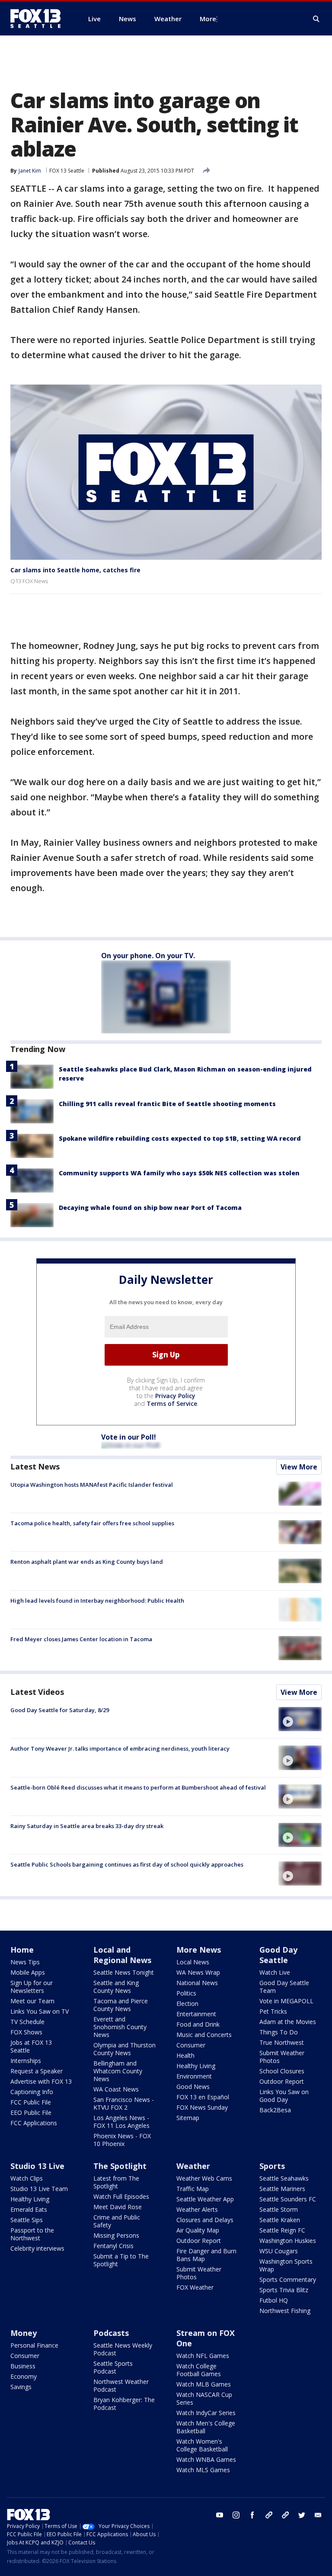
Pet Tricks (273, 2011)
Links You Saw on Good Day (284, 2096)
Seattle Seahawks (284, 2178)
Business (23, 2366)
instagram (236, 2515)
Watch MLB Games (204, 2384)
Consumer (191, 2045)
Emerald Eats (29, 2209)
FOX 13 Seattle (67, 171)
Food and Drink (198, 2024)
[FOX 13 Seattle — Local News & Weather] (39, 19)
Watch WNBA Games (206, 2459)
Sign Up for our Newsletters (32, 1987)
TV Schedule (27, 2022)
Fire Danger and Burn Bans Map (206, 2255)
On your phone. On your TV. (148, 956)
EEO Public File (31, 2112)
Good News (193, 2087)
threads (285, 2515)
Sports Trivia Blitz (284, 2290)
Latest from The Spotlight (116, 2182)
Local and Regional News (122, 1955)
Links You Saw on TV (40, 2011)
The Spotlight (120, 2166)
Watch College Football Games (199, 2370)
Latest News (35, 1466)
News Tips (25, 1962)
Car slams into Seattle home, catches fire (75, 570)
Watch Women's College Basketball (202, 2445)
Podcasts (111, 2333)
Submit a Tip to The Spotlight (121, 2260)
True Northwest (282, 2042)
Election (187, 2003)
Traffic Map (193, 2189)
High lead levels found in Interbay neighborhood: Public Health (97, 1601)
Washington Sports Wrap (286, 2265)
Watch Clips (27, 2178)
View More (299, 1467)
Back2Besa (275, 2110)
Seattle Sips (27, 2220)
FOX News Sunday (202, 2107)
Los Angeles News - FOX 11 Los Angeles (121, 2122)
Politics (186, 1993)
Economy (24, 2376)
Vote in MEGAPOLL (286, 2001)
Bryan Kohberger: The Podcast (124, 2404)
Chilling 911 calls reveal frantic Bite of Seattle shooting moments (167, 1104)
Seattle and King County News (116, 1987)
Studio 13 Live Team (39, 2189)
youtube (220, 2515)
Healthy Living (196, 2066)
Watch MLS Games (203, 2470)
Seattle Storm (279, 2209)
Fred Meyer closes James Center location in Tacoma (81, 1639)
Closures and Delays (205, 2220)
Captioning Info (32, 2092)
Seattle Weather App (205, 2199)
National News (197, 1983)
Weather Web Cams (204, 2178)
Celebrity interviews (37, 2248)
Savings (21, 2387)
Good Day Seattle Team (284, 1987)
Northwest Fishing (285, 2311)
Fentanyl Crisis (113, 2246)
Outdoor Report (282, 2081)
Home (22, 1950)
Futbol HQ (274, 2300)
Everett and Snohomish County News (120, 2027)
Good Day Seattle (278, 1955)
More (208, 19)
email (318, 2515)
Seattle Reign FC (282, 2230)
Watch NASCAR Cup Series (204, 2398)
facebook (252, 2515)
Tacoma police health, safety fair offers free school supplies (92, 1523)
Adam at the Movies (288, 2022)
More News (199, 1950)
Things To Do (279, 2032)
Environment (194, 2076)
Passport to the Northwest (32, 2234)
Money (24, 2333)
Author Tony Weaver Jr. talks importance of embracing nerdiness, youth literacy (120, 1748)
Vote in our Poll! (129, 1437)
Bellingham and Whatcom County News (118, 2071)
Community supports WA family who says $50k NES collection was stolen (179, 1173)
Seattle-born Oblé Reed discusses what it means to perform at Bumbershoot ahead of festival (138, 1787)
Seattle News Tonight (124, 1972)
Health (185, 2055)
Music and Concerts (204, 2035)
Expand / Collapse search (316, 19)
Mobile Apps (28, 1972)
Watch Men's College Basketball (206, 2427)
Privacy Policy (175, 1396)
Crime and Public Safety (117, 2221)
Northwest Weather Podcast (121, 2385)
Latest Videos (37, 1692)
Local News (193, 1962)
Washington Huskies (288, 2241)
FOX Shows (26, 2032)
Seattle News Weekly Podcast (123, 2349)
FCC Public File (31, 2102)
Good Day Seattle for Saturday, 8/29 (60, 1710)
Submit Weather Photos (282, 2057)
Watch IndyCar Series (206, 2413)
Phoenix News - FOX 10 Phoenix (122, 2140)
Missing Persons (116, 2235)
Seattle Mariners (282, 2189)
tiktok (269, 2515)
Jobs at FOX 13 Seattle (31, 2046)
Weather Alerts (197, 2209)
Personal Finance (34, 2345)
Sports (272, 2166)
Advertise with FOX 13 (41, 2081)
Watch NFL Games (203, 2356)
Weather (193, 2166)
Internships (26, 2061)
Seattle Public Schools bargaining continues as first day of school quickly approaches (127, 1864)
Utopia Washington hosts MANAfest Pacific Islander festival (92, 1485)
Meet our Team (32, 2001)
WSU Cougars (279, 2251)
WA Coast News (116, 2089)
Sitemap (188, 2118)
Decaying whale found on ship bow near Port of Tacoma (150, 1208)
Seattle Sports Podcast (113, 2367)
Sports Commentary (288, 2279)
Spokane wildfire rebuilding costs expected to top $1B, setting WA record (180, 1138)
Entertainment (196, 2014)
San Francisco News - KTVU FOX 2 (124, 2103)
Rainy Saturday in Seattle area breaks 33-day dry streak (87, 1826)
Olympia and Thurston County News (124, 2049)
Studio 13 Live (37, 2166)
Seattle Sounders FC (288, 2199)
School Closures (282, 2071)
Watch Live (275, 1972)
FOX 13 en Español (203, 2097)
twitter (302, 2515)
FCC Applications (34, 2123)
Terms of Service (172, 1403)
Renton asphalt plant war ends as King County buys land (87, 1562)
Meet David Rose (118, 2207)
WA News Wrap (198, 1972)
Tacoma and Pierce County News (121, 2005)
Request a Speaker (37, 2071)
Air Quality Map (198, 2230)
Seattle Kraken (280, 2220)
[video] (300, 1719)
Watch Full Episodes (121, 2196)
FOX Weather (195, 2287)
